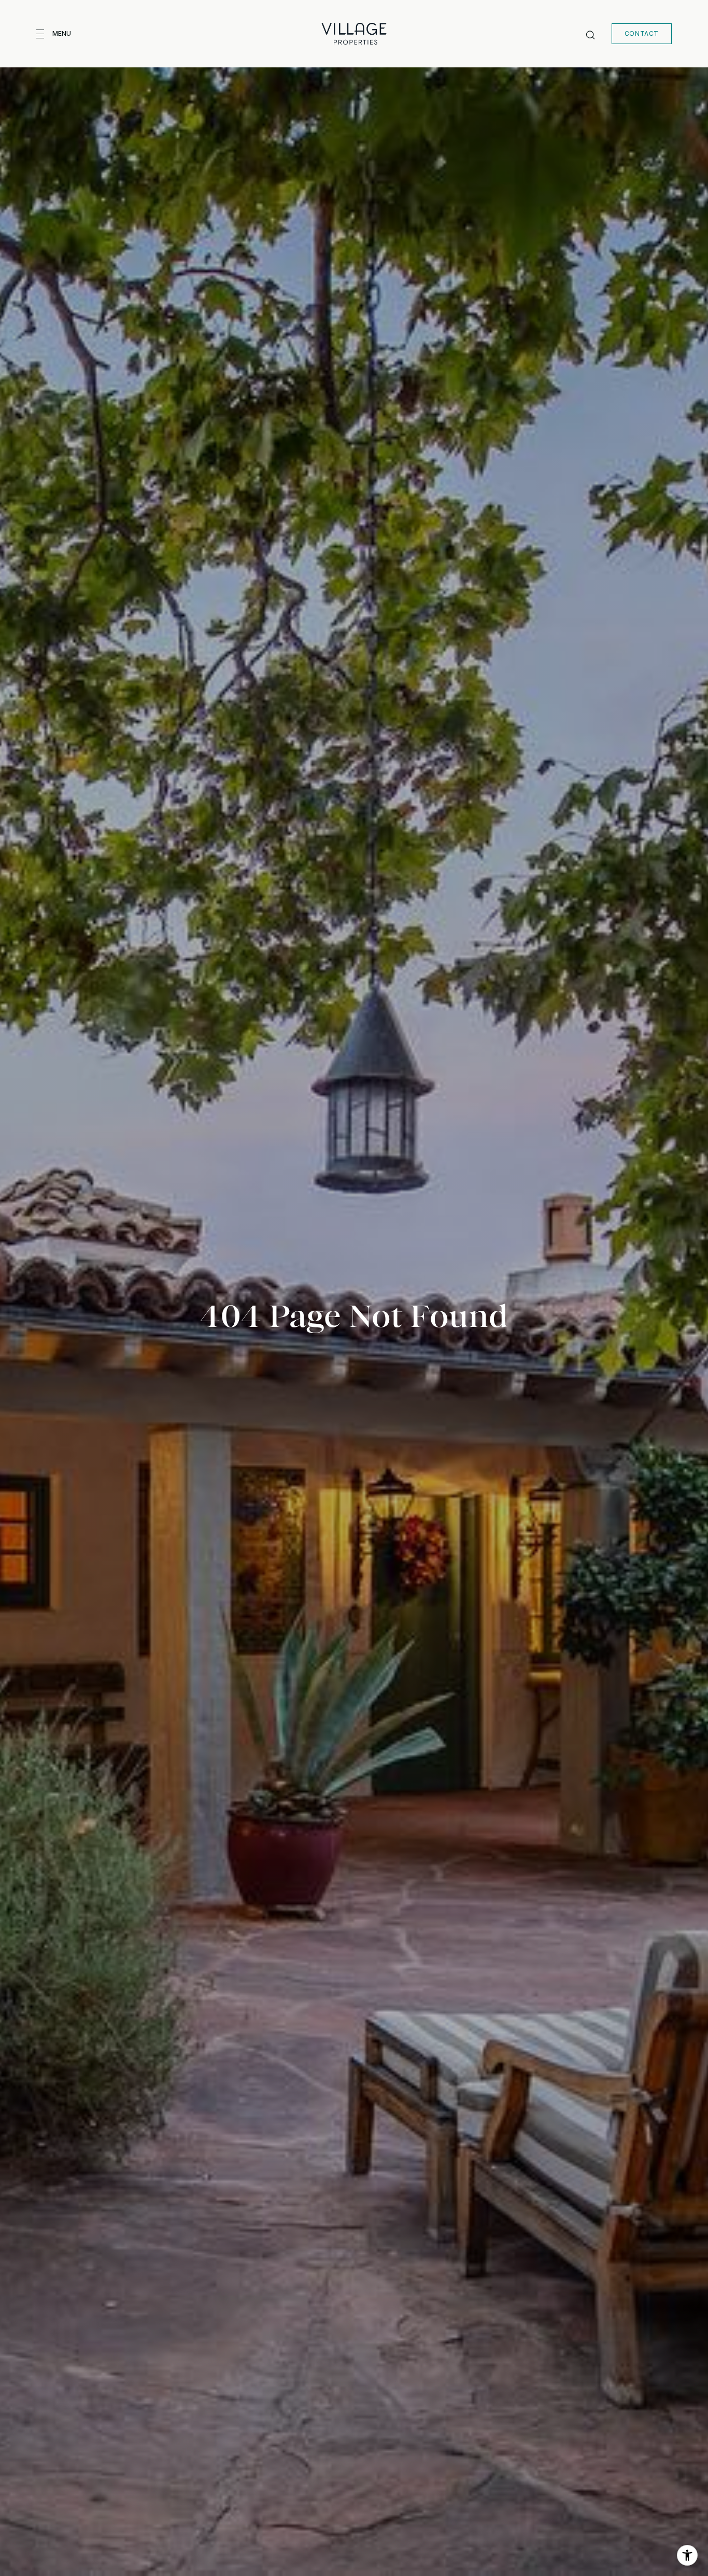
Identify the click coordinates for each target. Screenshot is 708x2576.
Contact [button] (642, 33)
